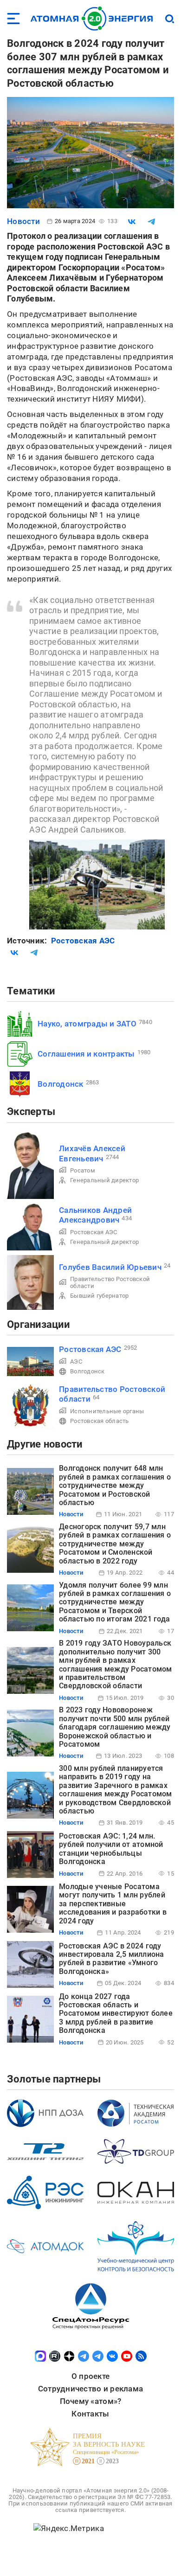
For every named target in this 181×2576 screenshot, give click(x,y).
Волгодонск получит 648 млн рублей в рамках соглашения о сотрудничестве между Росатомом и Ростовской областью (115, 1485)
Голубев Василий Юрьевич (110, 1267)
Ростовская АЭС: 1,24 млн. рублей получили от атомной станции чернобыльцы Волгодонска (111, 1849)
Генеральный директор (104, 1180)
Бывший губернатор (99, 1296)
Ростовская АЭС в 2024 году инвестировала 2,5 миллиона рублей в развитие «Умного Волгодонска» (112, 1959)
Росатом (83, 1170)
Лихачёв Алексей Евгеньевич (92, 1153)
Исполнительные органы (107, 1411)
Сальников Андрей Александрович (95, 1215)
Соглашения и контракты (86, 1054)
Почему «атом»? (91, 2401)
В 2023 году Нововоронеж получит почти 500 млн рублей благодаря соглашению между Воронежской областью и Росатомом (115, 1727)
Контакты (90, 2414)
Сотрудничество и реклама (90, 2389)
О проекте (90, 2376)
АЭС (76, 1362)
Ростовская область (100, 1421)
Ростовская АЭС (83, 941)
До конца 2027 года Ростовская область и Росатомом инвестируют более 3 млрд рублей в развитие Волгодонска (116, 2014)
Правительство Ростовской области (110, 1282)
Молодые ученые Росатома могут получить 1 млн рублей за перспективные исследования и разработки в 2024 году (113, 1904)
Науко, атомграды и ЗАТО (87, 1024)
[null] (132, 222)
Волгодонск (61, 1084)
